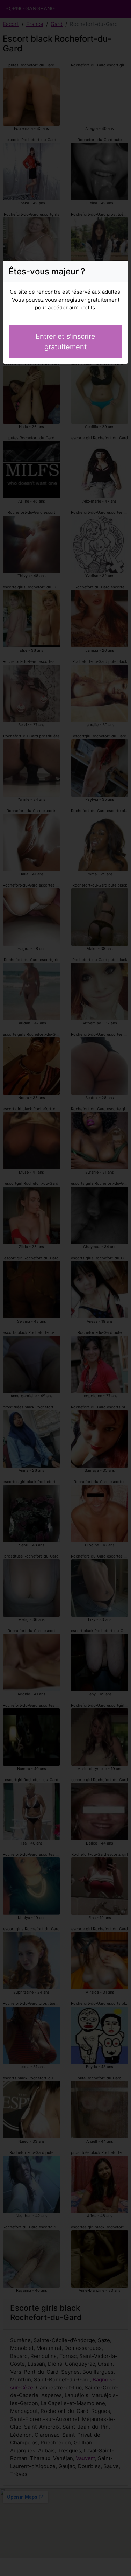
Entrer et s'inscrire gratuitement (65, 342)
